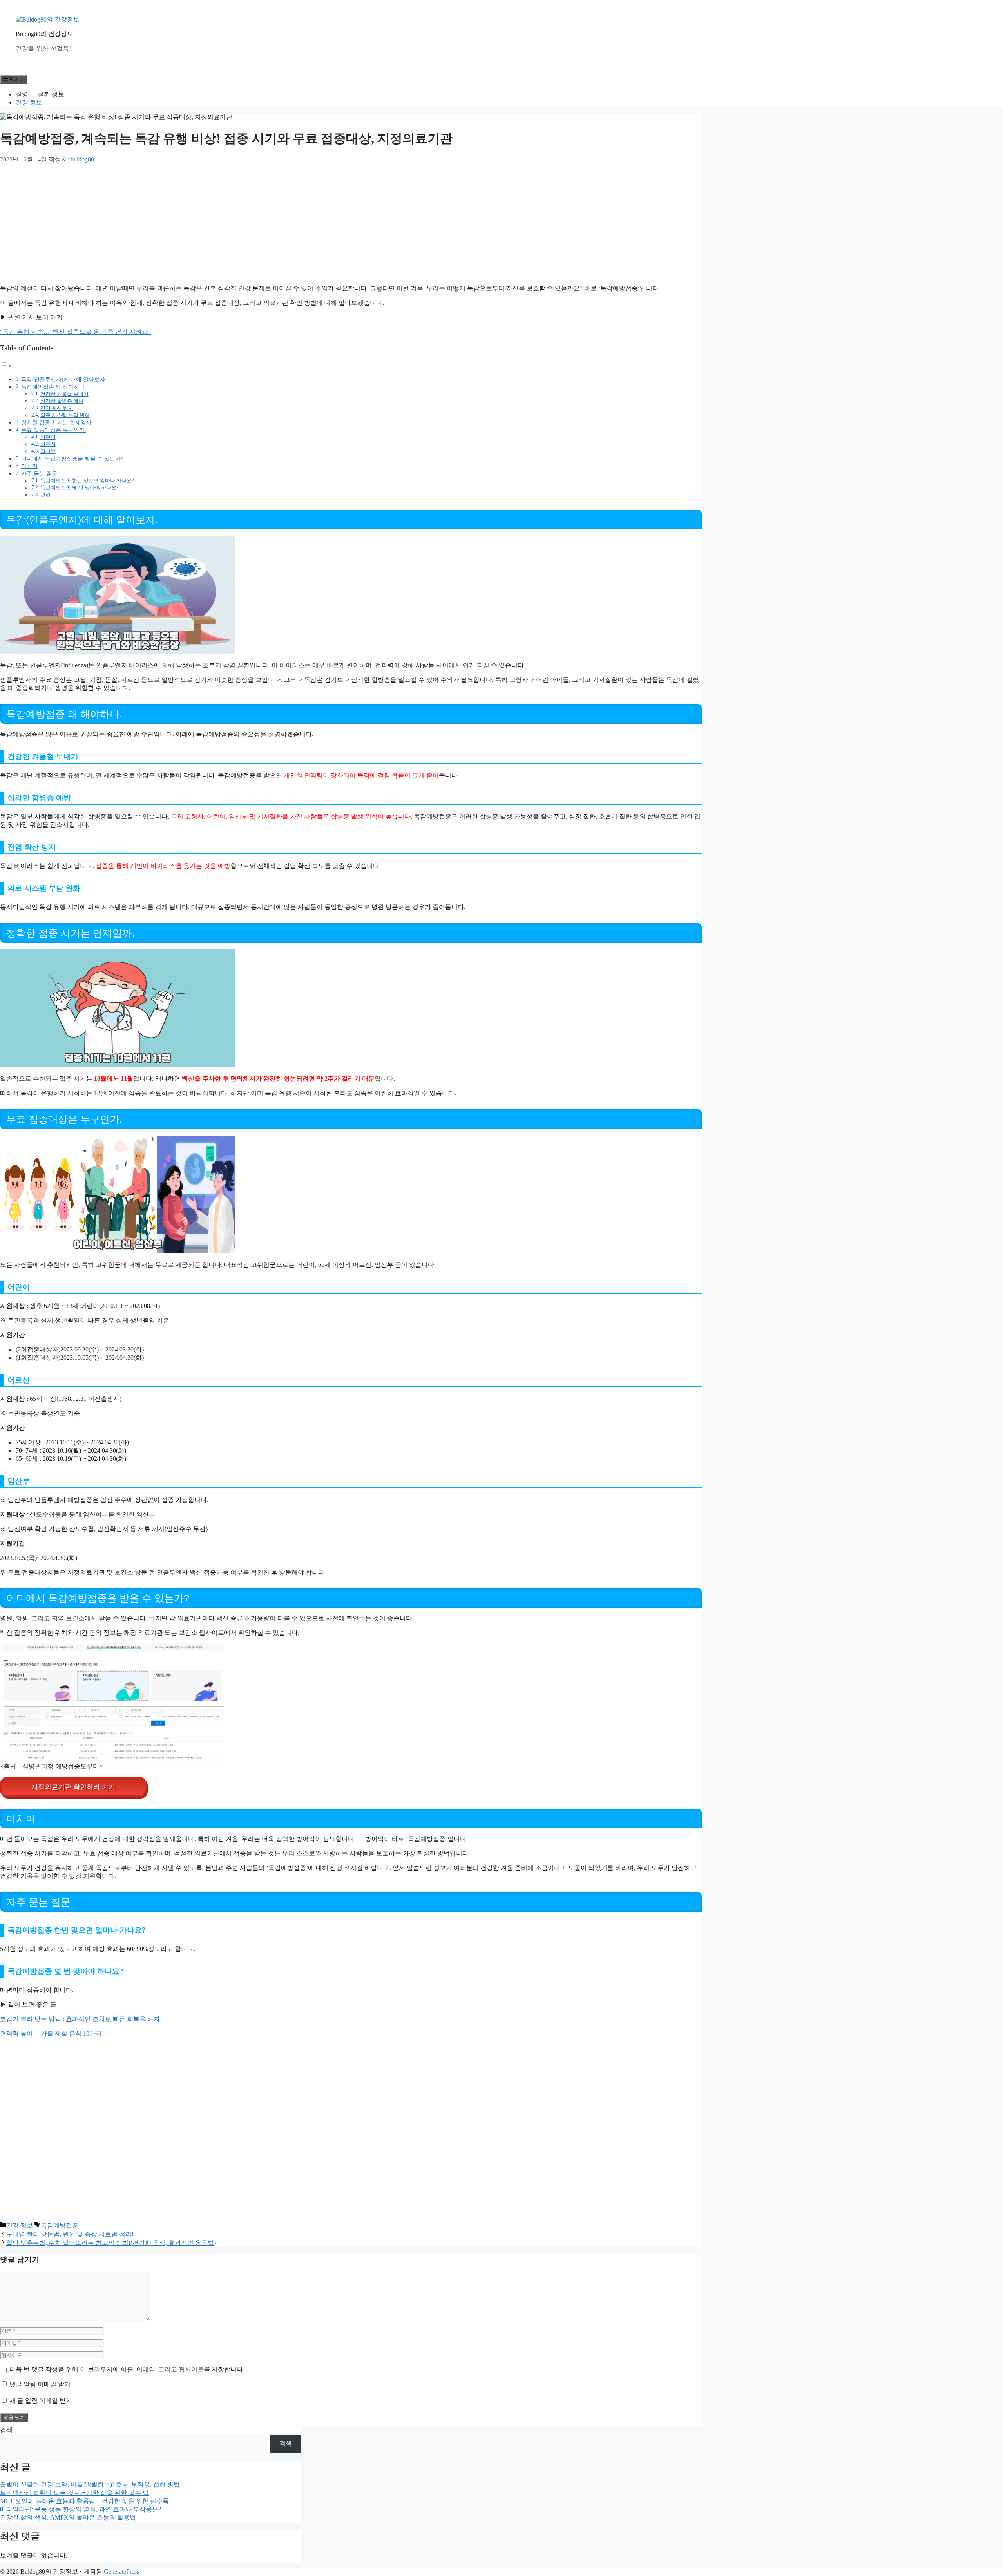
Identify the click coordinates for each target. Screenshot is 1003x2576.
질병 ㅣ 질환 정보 (40, 94)
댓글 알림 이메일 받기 (40, 2384)
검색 (6, 2430)
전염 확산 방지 (57, 408)
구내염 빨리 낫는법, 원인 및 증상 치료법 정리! (70, 2234)
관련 (45, 495)
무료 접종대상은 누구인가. (54, 430)
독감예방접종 (60, 2225)
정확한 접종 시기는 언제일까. (57, 422)
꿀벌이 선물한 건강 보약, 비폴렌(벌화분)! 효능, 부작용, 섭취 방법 (90, 2485)
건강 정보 (29, 102)
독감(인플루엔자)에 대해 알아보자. (64, 379)
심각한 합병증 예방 (62, 401)
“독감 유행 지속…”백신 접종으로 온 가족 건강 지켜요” (75, 332)
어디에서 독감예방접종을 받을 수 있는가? (72, 458)
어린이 (48, 437)
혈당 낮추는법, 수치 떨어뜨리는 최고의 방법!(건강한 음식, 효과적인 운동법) (111, 2243)
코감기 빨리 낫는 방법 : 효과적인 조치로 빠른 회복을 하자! (81, 2019)
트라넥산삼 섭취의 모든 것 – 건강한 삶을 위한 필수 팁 (74, 2493)
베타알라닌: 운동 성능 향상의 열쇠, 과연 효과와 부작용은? (81, 2509)
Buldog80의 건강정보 (44, 34)
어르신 (48, 444)
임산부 (48, 451)
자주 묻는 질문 (39, 473)
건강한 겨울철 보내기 (64, 394)
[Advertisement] (281, 222)
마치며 (29, 466)
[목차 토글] (6, 366)
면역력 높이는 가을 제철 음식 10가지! (52, 2033)
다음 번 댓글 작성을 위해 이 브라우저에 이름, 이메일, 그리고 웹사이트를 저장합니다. (127, 2369)
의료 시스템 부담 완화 (65, 415)
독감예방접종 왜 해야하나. (54, 387)
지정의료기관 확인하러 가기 (73, 1787)
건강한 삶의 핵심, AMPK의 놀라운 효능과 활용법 (68, 2517)
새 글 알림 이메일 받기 (41, 2401)
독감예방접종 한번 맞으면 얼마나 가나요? (87, 481)
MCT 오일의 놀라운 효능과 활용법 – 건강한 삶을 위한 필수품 (84, 2501)
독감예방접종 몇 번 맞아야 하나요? (80, 488)
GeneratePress (121, 2571)
